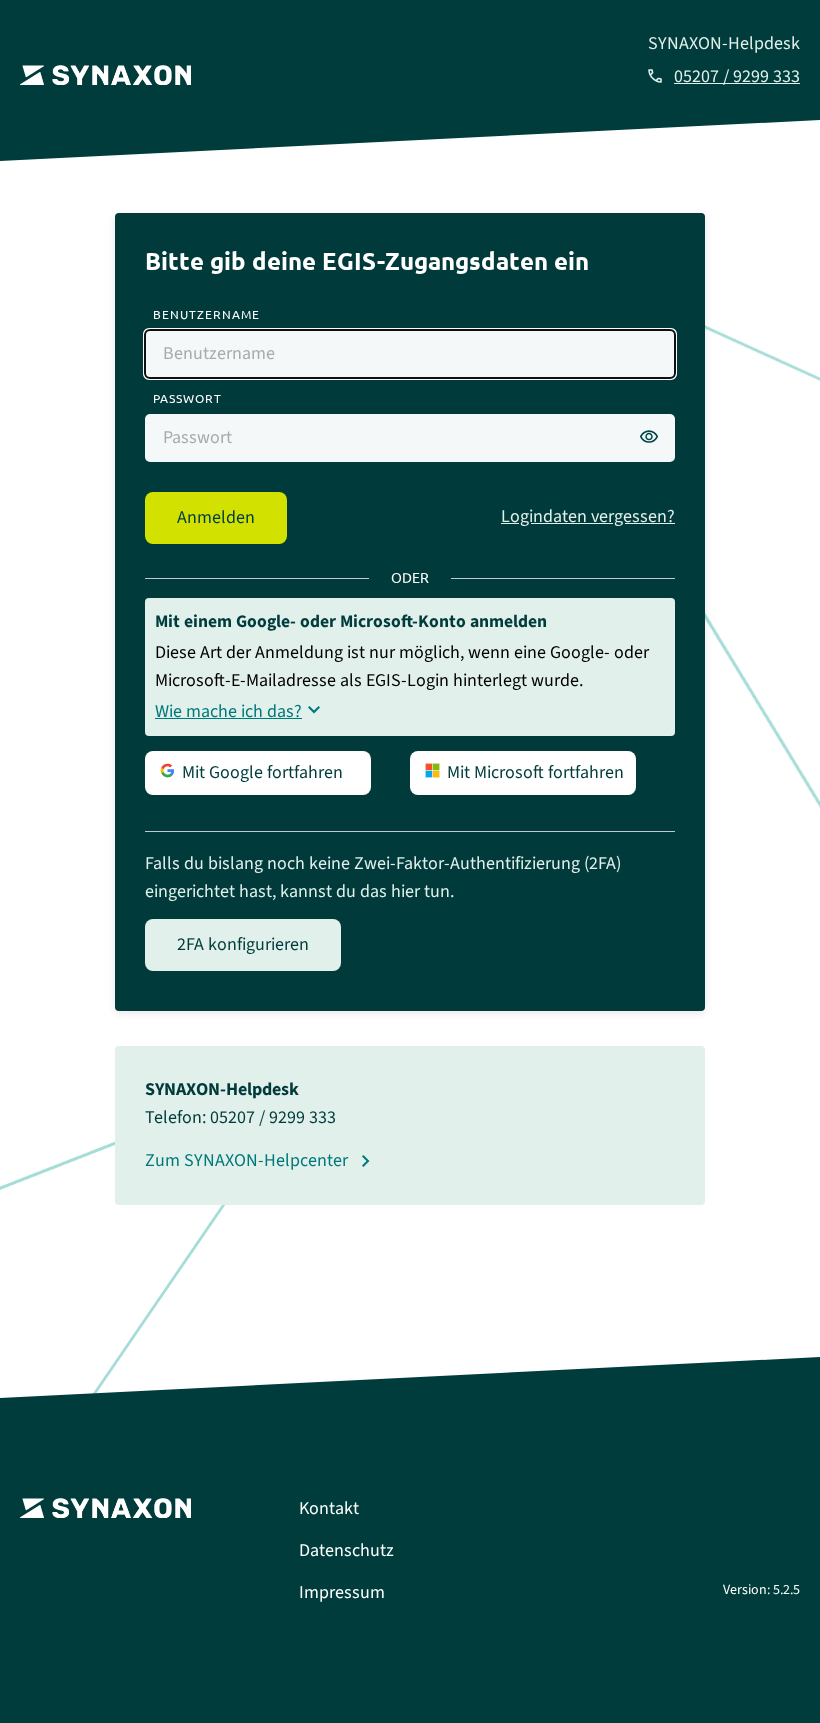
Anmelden (216, 517)
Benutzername (206, 314)
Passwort (187, 398)
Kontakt (329, 1508)
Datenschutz (346, 1550)
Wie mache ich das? (228, 711)
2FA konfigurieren (243, 944)
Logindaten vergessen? (588, 516)
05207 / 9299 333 (737, 76)
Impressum (342, 1592)
